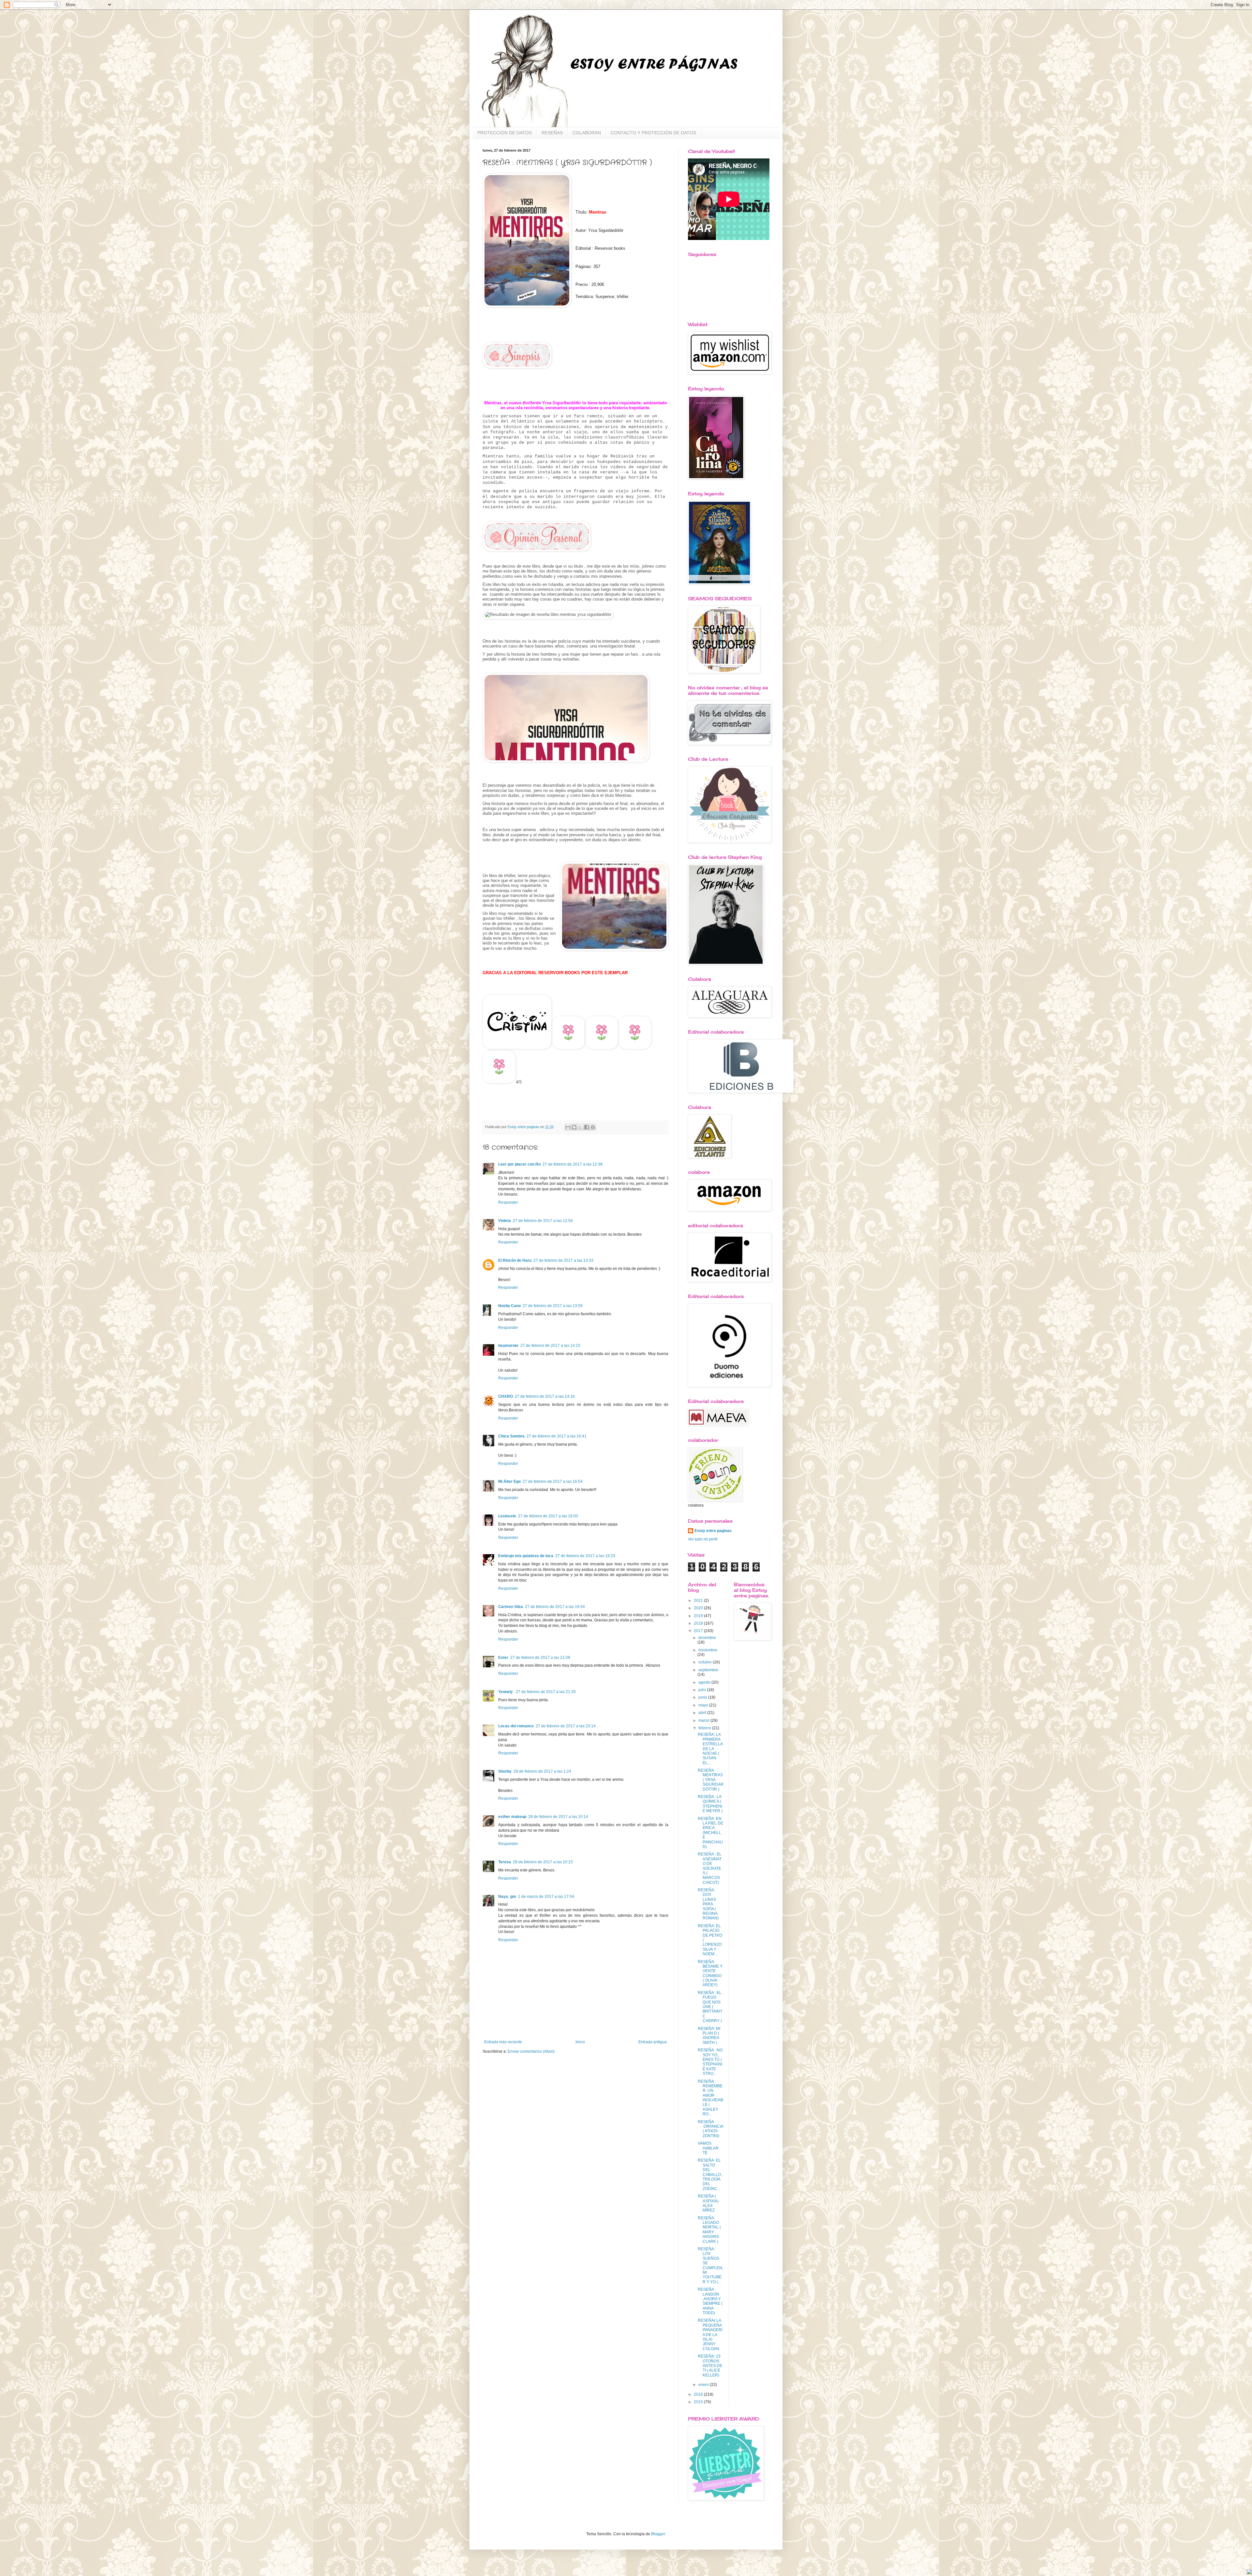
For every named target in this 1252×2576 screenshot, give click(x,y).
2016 (699, 2394)
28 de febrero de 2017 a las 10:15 (543, 1862)
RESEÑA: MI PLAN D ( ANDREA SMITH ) (709, 2036)
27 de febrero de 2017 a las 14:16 (545, 1396)
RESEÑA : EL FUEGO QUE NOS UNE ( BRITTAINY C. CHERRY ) (710, 2007)
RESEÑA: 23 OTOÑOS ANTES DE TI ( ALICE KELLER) (710, 2366)
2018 (699, 1623)
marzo (704, 1720)
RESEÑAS (552, 133)
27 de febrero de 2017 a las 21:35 (546, 1692)
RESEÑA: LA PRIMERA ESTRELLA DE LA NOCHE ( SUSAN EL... (710, 1749)
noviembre (708, 1650)
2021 (699, 1601)
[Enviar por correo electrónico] (568, 1127)
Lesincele (507, 1516)
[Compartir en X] (580, 1127)
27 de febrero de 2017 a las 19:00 (548, 1516)
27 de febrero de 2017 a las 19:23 (585, 1556)
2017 (699, 1631)
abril (703, 1713)
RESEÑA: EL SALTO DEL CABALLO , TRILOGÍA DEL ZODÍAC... (710, 2174)
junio (703, 1697)
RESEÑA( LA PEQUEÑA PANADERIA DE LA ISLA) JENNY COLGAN (710, 2334)
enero (704, 2385)
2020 (699, 1608)
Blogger (658, 2534)
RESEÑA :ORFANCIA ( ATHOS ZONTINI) (710, 2129)
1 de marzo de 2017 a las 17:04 (546, 1897)
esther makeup (512, 1817)
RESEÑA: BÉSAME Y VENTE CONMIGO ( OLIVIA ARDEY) (710, 1973)
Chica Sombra (511, 1436)
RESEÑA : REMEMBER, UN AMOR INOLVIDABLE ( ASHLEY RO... (710, 2098)
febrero (705, 1728)
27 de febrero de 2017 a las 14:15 (550, 1346)
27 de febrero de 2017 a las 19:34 (555, 1607)
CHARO (506, 1396)
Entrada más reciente (503, 2042)
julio (703, 1690)
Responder (508, 1202)
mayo (704, 1705)
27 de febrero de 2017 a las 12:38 (573, 1164)
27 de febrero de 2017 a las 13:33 (563, 1260)
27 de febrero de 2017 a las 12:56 (543, 1221)
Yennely (506, 1692)
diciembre (707, 1638)
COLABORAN (587, 133)
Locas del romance (516, 1726)
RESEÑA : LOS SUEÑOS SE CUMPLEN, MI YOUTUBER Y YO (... (710, 2265)
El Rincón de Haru (515, 1260)
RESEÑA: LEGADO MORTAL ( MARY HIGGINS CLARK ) (709, 2230)
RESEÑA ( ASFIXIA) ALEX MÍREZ (708, 2203)
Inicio (580, 2042)
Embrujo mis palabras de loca (526, 1556)
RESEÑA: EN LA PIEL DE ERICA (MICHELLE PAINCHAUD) (710, 1833)
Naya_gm (507, 1897)
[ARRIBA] (1249, 2573)
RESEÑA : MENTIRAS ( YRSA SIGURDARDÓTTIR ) (711, 1780)
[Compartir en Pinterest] (593, 1127)
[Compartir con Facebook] (587, 1127)
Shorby (505, 1771)
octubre (706, 1662)
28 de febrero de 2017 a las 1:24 (542, 1771)
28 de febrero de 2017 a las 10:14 (558, 1817)
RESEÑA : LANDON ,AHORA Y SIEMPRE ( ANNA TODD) (710, 2301)
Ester (503, 1658)
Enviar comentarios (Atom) (531, 2051)
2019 (699, 1616)
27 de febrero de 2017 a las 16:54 (553, 1482)
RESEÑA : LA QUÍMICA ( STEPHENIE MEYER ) (710, 1804)
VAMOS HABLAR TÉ (708, 2148)
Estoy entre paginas (713, 1531)
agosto (705, 1682)
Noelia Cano (509, 1306)
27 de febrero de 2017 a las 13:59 (553, 1306)
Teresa (505, 1862)
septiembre (708, 1670)
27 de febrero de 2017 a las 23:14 (566, 1726)
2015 (699, 2402)
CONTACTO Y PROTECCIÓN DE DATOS (653, 133)
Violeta (505, 1221)
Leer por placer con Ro (519, 1164)
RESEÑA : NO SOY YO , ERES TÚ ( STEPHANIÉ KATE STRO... (710, 2062)
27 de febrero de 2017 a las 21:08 (540, 1658)
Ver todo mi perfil (703, 1539)
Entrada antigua (653, 2042)
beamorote (508, 1346)
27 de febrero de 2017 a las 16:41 (557, 1436)
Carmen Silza (511, 1607)
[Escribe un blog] (574, 1127)
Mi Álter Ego (509, 1482)
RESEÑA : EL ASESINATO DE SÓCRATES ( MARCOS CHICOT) (710, 1868)
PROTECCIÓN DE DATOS (505, 133)
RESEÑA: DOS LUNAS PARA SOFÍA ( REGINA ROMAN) (708, 1904)
